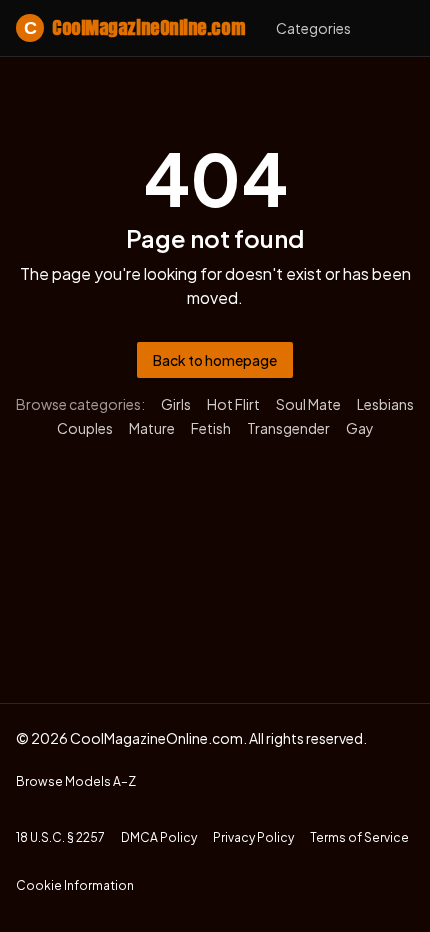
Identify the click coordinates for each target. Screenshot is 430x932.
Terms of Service (359, 837)
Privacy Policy (253, 837)
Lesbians (385, 404)
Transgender (288, 428)
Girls (176, 404)
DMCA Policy (159, 837)
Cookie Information (75, 885)
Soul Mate (308, 404)
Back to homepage (215, 360)
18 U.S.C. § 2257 (60, 837)
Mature (152, 428)
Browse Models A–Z (76, 781)
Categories (313, 28)
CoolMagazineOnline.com (134, 27)
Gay (360, 428)
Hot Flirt (233, 404)
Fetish (211, 428)
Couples (85, 428)
